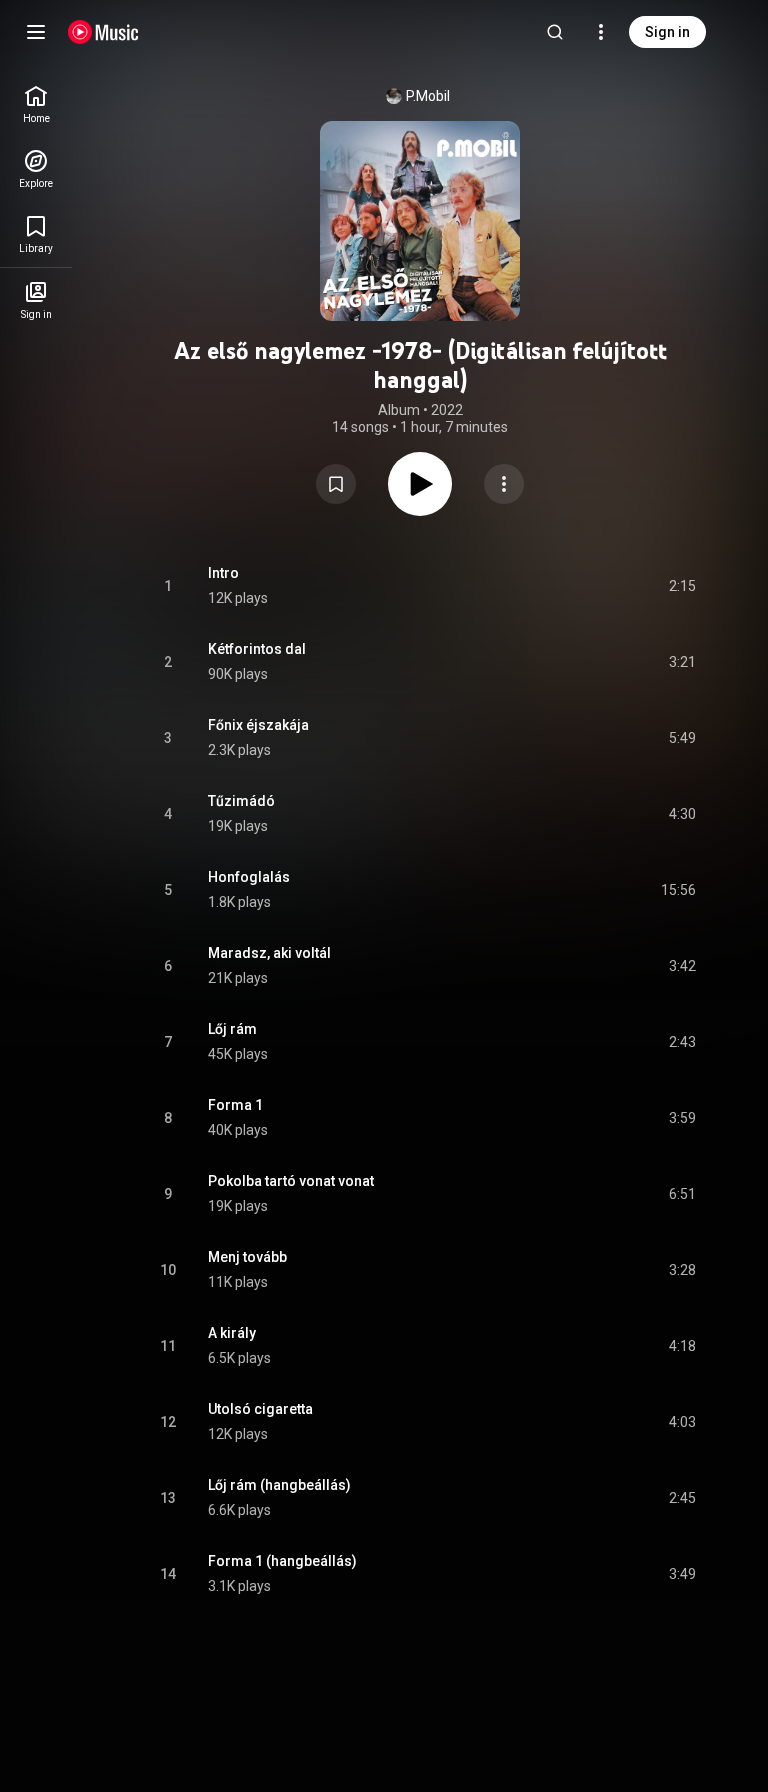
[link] (36, 104)
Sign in (667, 32)
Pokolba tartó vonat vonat (291, 1181)
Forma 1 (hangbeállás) (282, 1561)
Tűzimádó (241, 801)
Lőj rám (232, 1029)
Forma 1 (235, 1105)
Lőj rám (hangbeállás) (279, 1485)
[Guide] (36, 32)
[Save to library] (336, 484)
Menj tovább (247, 1257)
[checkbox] (682, 586)
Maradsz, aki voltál (269, 953)
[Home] (103, 32)
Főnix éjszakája (258, 725)
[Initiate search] (555, 32)
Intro (223, 573)
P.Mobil (428, 96)
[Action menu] (504, 484)
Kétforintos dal (257, 649)
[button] (336, 484)
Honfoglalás (249, 877)
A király (232, 1333)
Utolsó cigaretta (260, 1409)
